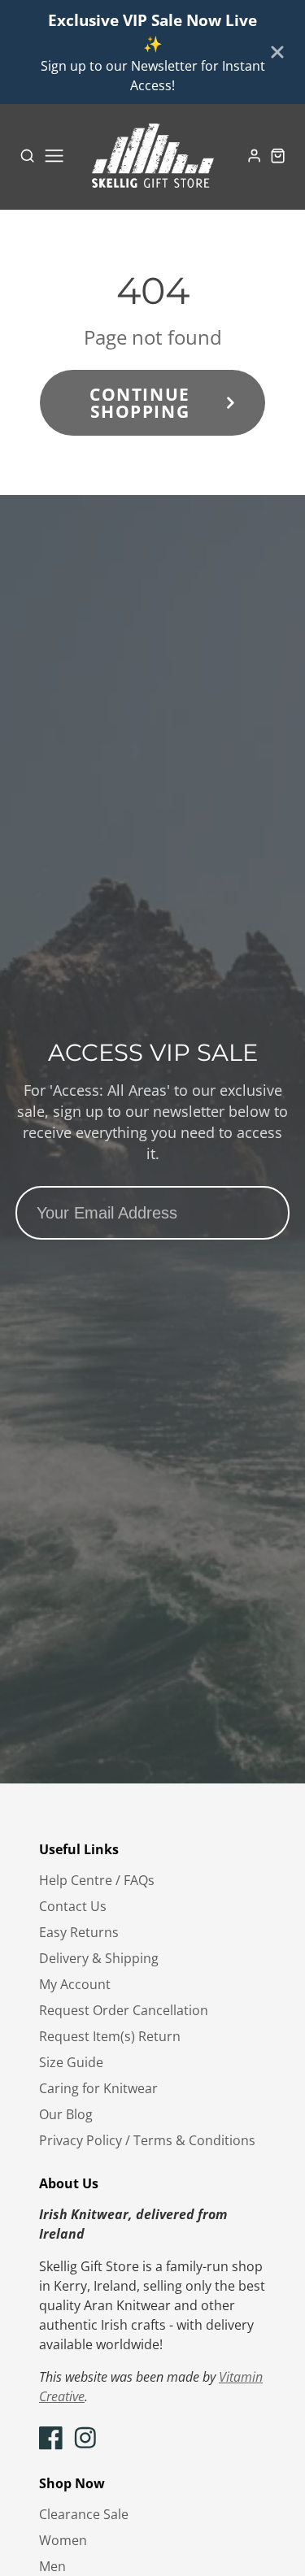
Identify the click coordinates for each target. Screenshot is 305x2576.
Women (63, 2540)
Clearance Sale (84, 2514)
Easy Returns (79, 1932)
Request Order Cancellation (124, 2010)
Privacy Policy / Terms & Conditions (147, 2140)
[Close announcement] (277, 52)
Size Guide (71, 2062)
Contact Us (73, 1906)
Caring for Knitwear (98, 2088)
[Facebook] (51, 2438)
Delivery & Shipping (99, 1958)
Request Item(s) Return (110, 2036)
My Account (75, 1984)
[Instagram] (85, 2438)
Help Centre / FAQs (97, 1880)
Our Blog (66, 2114)
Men (52, 2566)
